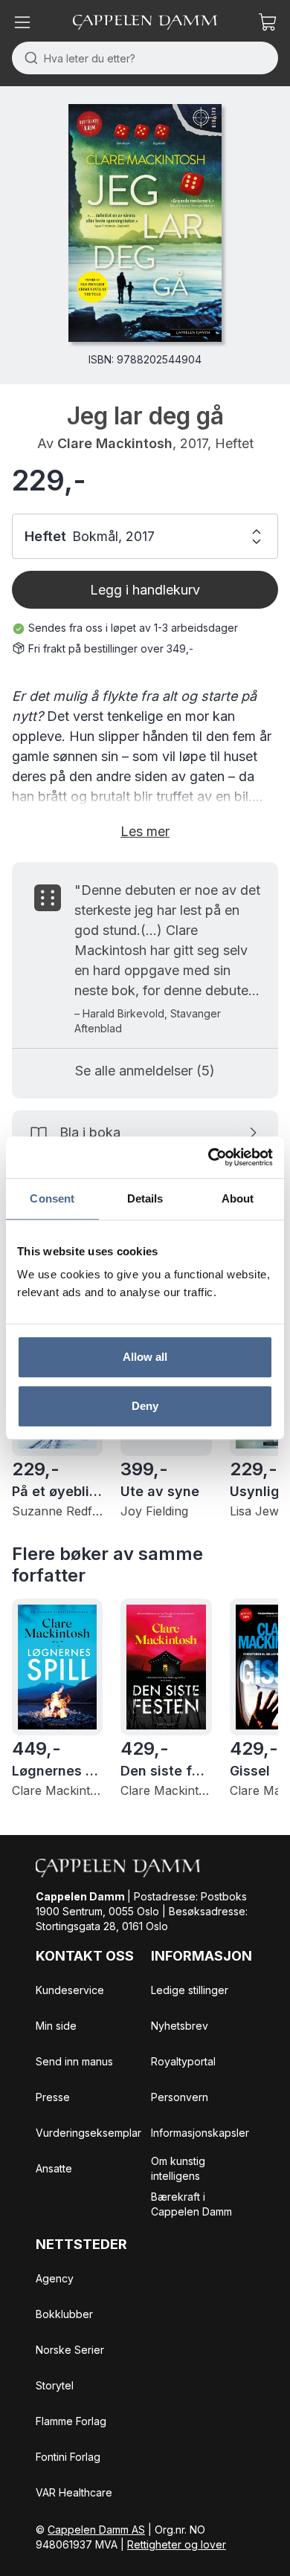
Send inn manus (74, 2061)
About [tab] (238, 1198)
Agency (55, 2278)
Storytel (55, 2385)
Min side (56, 2026)
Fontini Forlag (68, 2457)
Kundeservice (70, 1990)
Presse (53, 2097)
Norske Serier (70, 2350)
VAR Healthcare (74, 2492)
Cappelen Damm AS (96, 2530)
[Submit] (28, 58)
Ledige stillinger (190, 1990)
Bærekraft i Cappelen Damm (191, 2204)
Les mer (145, 831)
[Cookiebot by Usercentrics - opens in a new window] (209, 1157)
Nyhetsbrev (180, 2026)
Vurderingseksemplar (88, 2133)
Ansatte (54, 2168)
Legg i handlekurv (145, 590)
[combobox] (145, 58)
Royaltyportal (183, 2061)
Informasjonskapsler (200, 2133)
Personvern (180, 2097)
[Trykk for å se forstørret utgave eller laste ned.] (145, 223)
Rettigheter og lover (177, 2544)
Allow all (145, 1357)
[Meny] (22, 22)
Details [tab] (145, 1198)
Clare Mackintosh (115, 443)
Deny (145, 1406)
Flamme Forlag (71, 2421)
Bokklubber (64, 2314)
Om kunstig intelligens (178, 2168)
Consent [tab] (52, 1198)
